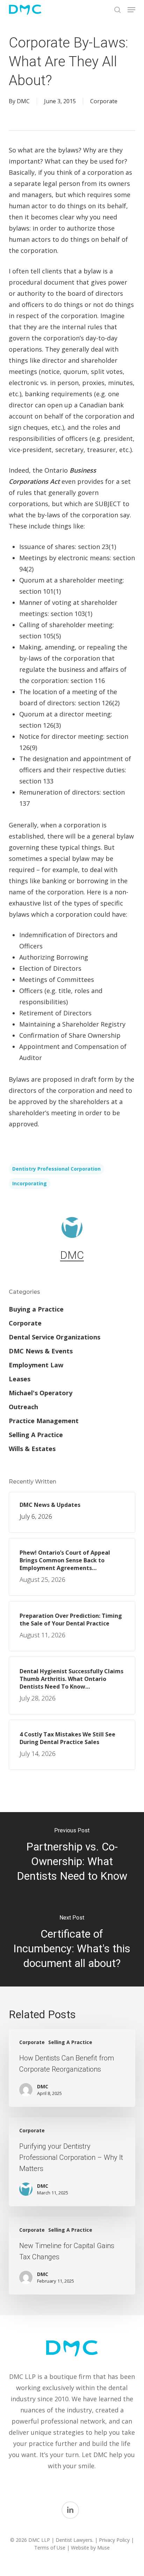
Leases (20, 1379)
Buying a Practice (36, 1309)
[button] (131, 10)
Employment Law (36, 1365)
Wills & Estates (32, 1449)
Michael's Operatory (41, 1393)
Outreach (23, 1407)
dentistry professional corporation (56, 1169)
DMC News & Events (41, 1351)
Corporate (104, 101)
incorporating (30, 1183)
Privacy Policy (114, 2540)
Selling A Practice (36, 1435)
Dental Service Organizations (55, 1337)
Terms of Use (50, 2548)
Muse (103, 2548)
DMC (23, 101)
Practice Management (44, 1421)
